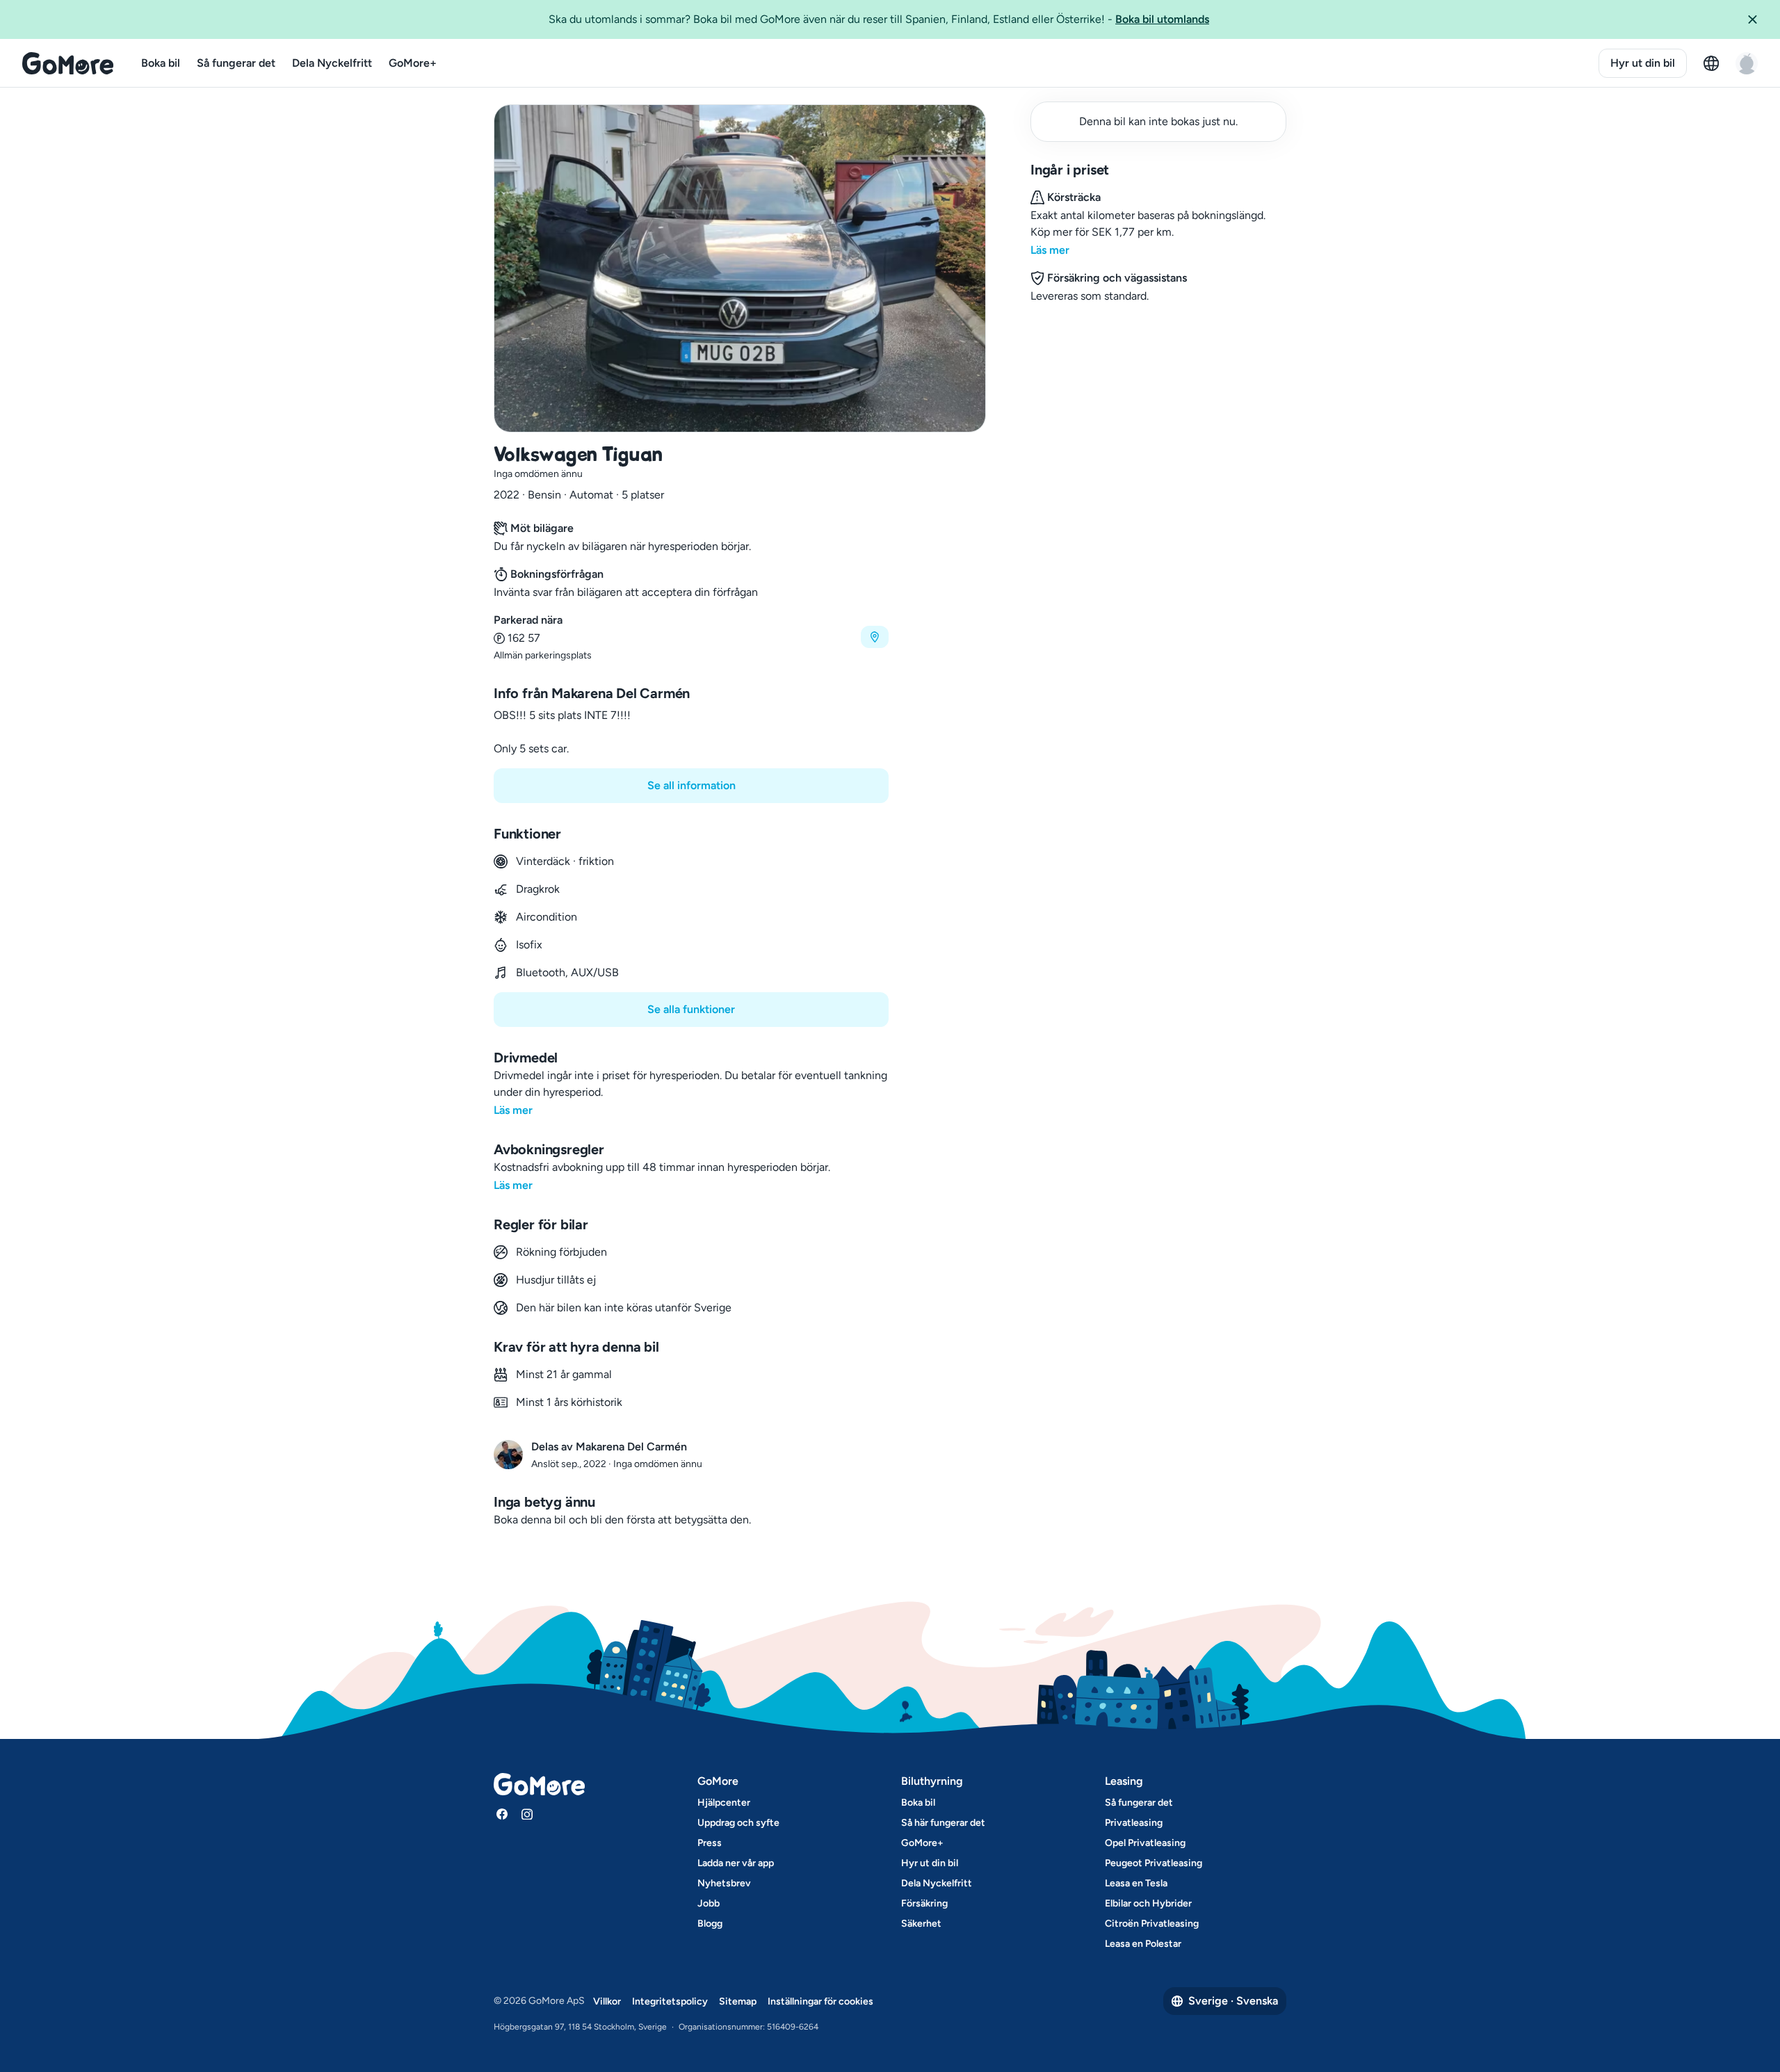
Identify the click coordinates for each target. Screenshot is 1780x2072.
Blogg (710, 1924)
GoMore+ (413, 63)
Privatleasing (1134, 1823)
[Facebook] (502, 1814)
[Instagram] (527, 1814)
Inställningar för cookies (820, 2001)
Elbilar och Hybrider (1148, 1903)
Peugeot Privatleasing (1154, 1863)
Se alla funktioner (691, 1009)
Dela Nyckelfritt (332, 63)
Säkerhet (921, 1924)
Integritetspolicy (670, 2001)
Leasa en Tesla (1136, 1883)
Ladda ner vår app (736, 1863)
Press (710, 1843)
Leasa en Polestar (1143, 1944)
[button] (1758, 19)
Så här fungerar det (943, 1823)
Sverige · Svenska (1233, 2001)
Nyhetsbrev (724, 1883)
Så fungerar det (236, 63)
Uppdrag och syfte (738, 1823)
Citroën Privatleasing (1152, 1924)
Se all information (691, 785)
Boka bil (161, 63)
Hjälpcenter (724, 1803)
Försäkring (924, 1903)
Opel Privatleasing (1145, 1843)
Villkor (607, 2001)
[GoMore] (68, 63)
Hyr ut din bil (1643, 63)
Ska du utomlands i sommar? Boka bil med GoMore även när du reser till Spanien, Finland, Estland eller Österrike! (879, 19)
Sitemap (738, 2001)
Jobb (709, 1903)
